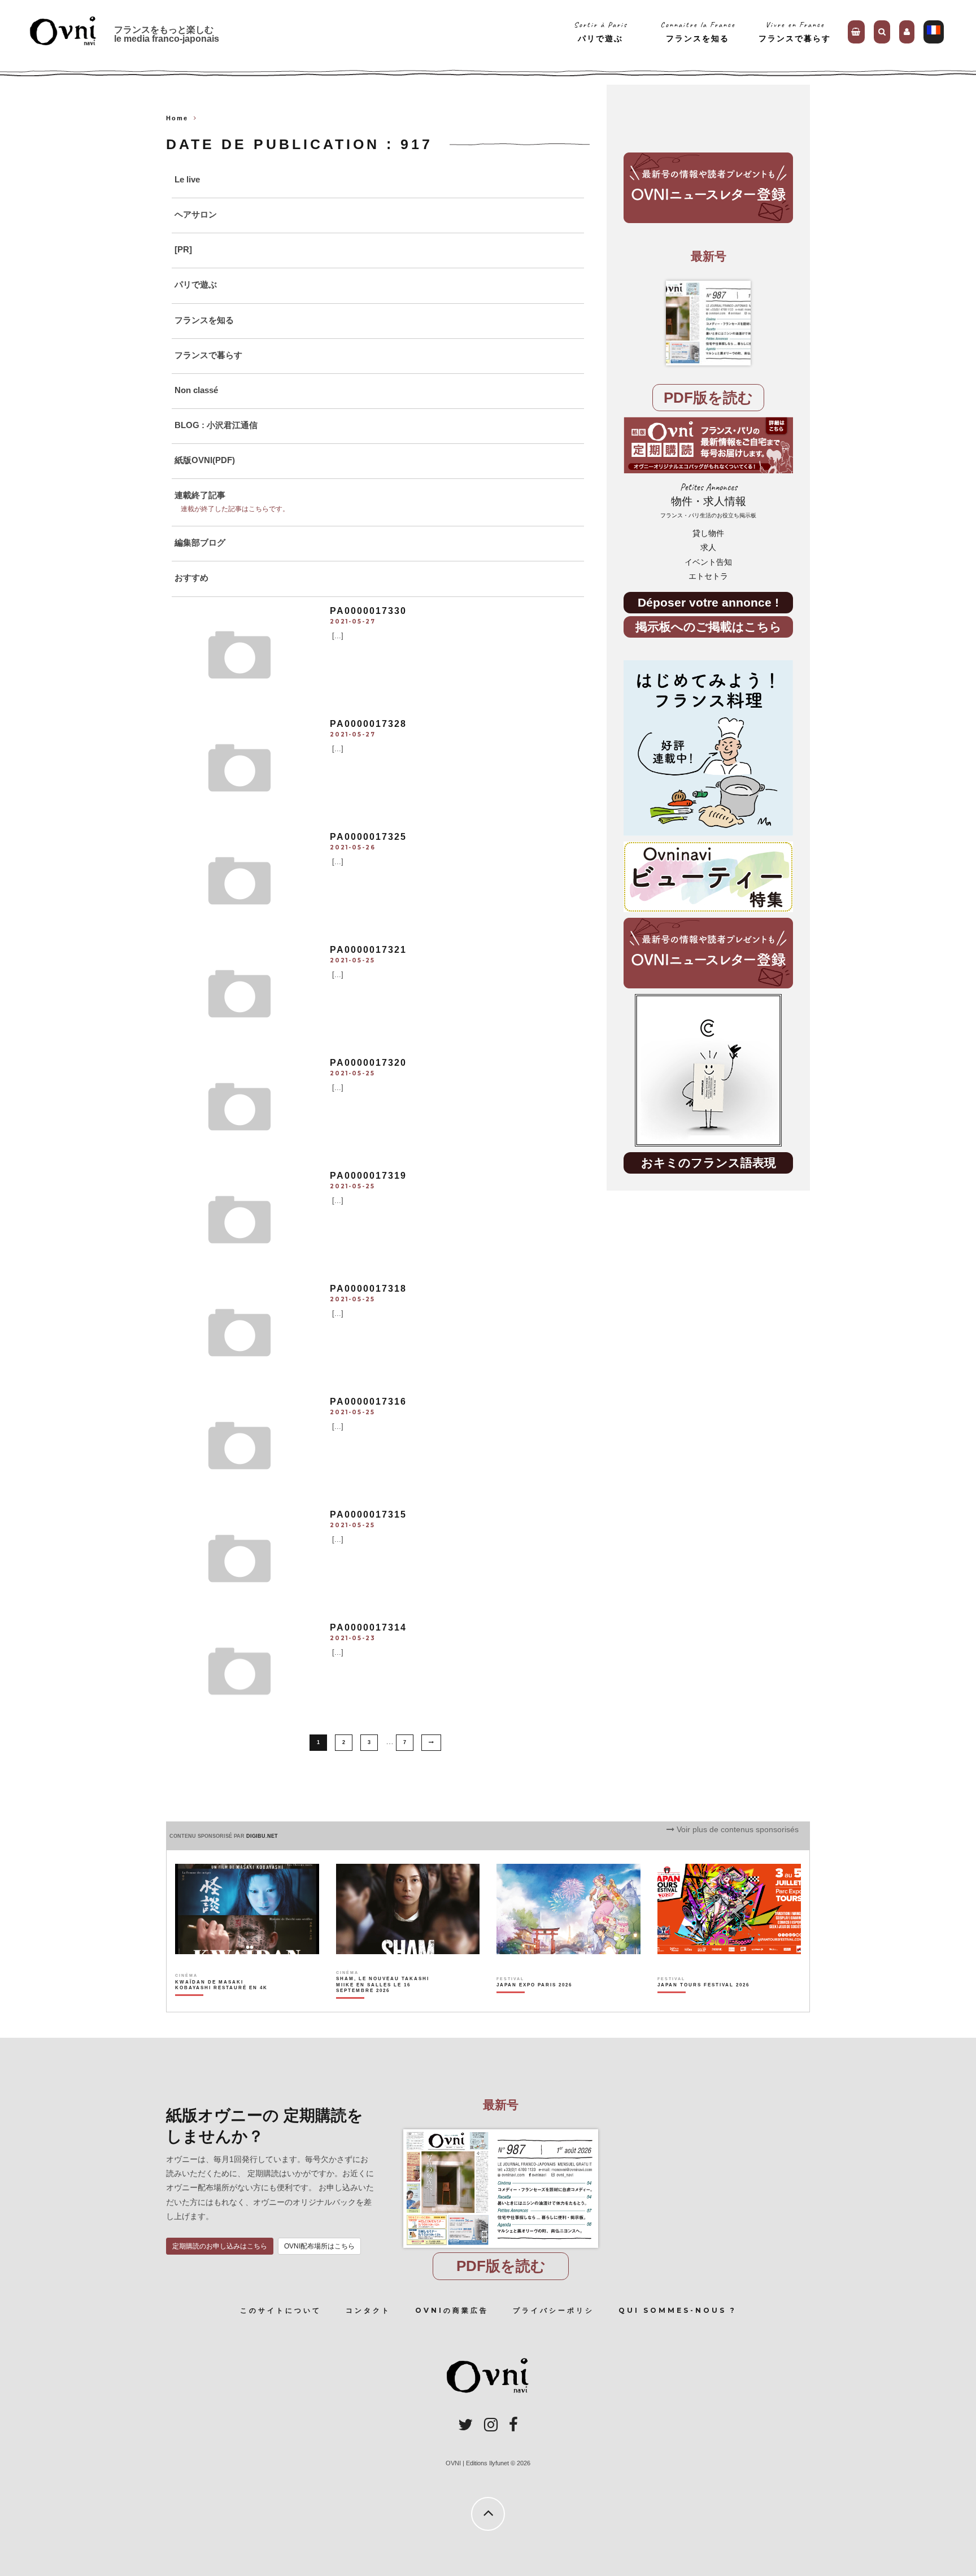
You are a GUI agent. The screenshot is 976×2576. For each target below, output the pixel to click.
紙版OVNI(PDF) (205, 460)
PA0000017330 (368, 611)
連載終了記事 (200, 495)
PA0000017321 (368, 950)
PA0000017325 (368, 837)
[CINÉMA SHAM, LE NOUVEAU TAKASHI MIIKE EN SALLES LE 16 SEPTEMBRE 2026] (383, 2004)
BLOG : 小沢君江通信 (216, 425)
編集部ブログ (200, 542)
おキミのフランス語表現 (709, 1163)
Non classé (196, 390)
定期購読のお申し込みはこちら (220, 2246)
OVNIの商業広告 (452, 2310)
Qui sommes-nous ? (677, 2310)
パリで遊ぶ (196, 284)
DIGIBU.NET (262, 1836)
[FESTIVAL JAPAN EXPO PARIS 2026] (534, 2004)
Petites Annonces (708, 500)
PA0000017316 (368, 1402)
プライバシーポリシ (554, 2310)
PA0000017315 (368, 1514)
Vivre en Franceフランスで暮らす (795, 31)
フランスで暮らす (208, 355)
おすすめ (191, 577)
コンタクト (368, 2310)
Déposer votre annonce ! (708, 602)
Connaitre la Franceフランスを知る (698, 31)
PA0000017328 (368, 724)
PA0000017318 (368, 1289)
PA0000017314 (368, 1627)
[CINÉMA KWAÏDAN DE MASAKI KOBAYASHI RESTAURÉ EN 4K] (222, 2004)
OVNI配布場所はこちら (319, 2246)
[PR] (183, 249)
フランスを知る (204, 320)
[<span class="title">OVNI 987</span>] (708, 323)
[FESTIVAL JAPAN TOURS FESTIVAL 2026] (703, 2004)
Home (177, 118)
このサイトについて (281, 2310)
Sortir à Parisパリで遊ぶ (601, 31)
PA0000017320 (368, 1063)
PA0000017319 (368, 1176)
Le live (187, 179)
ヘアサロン (196, 214)
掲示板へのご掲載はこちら (709, 627)
